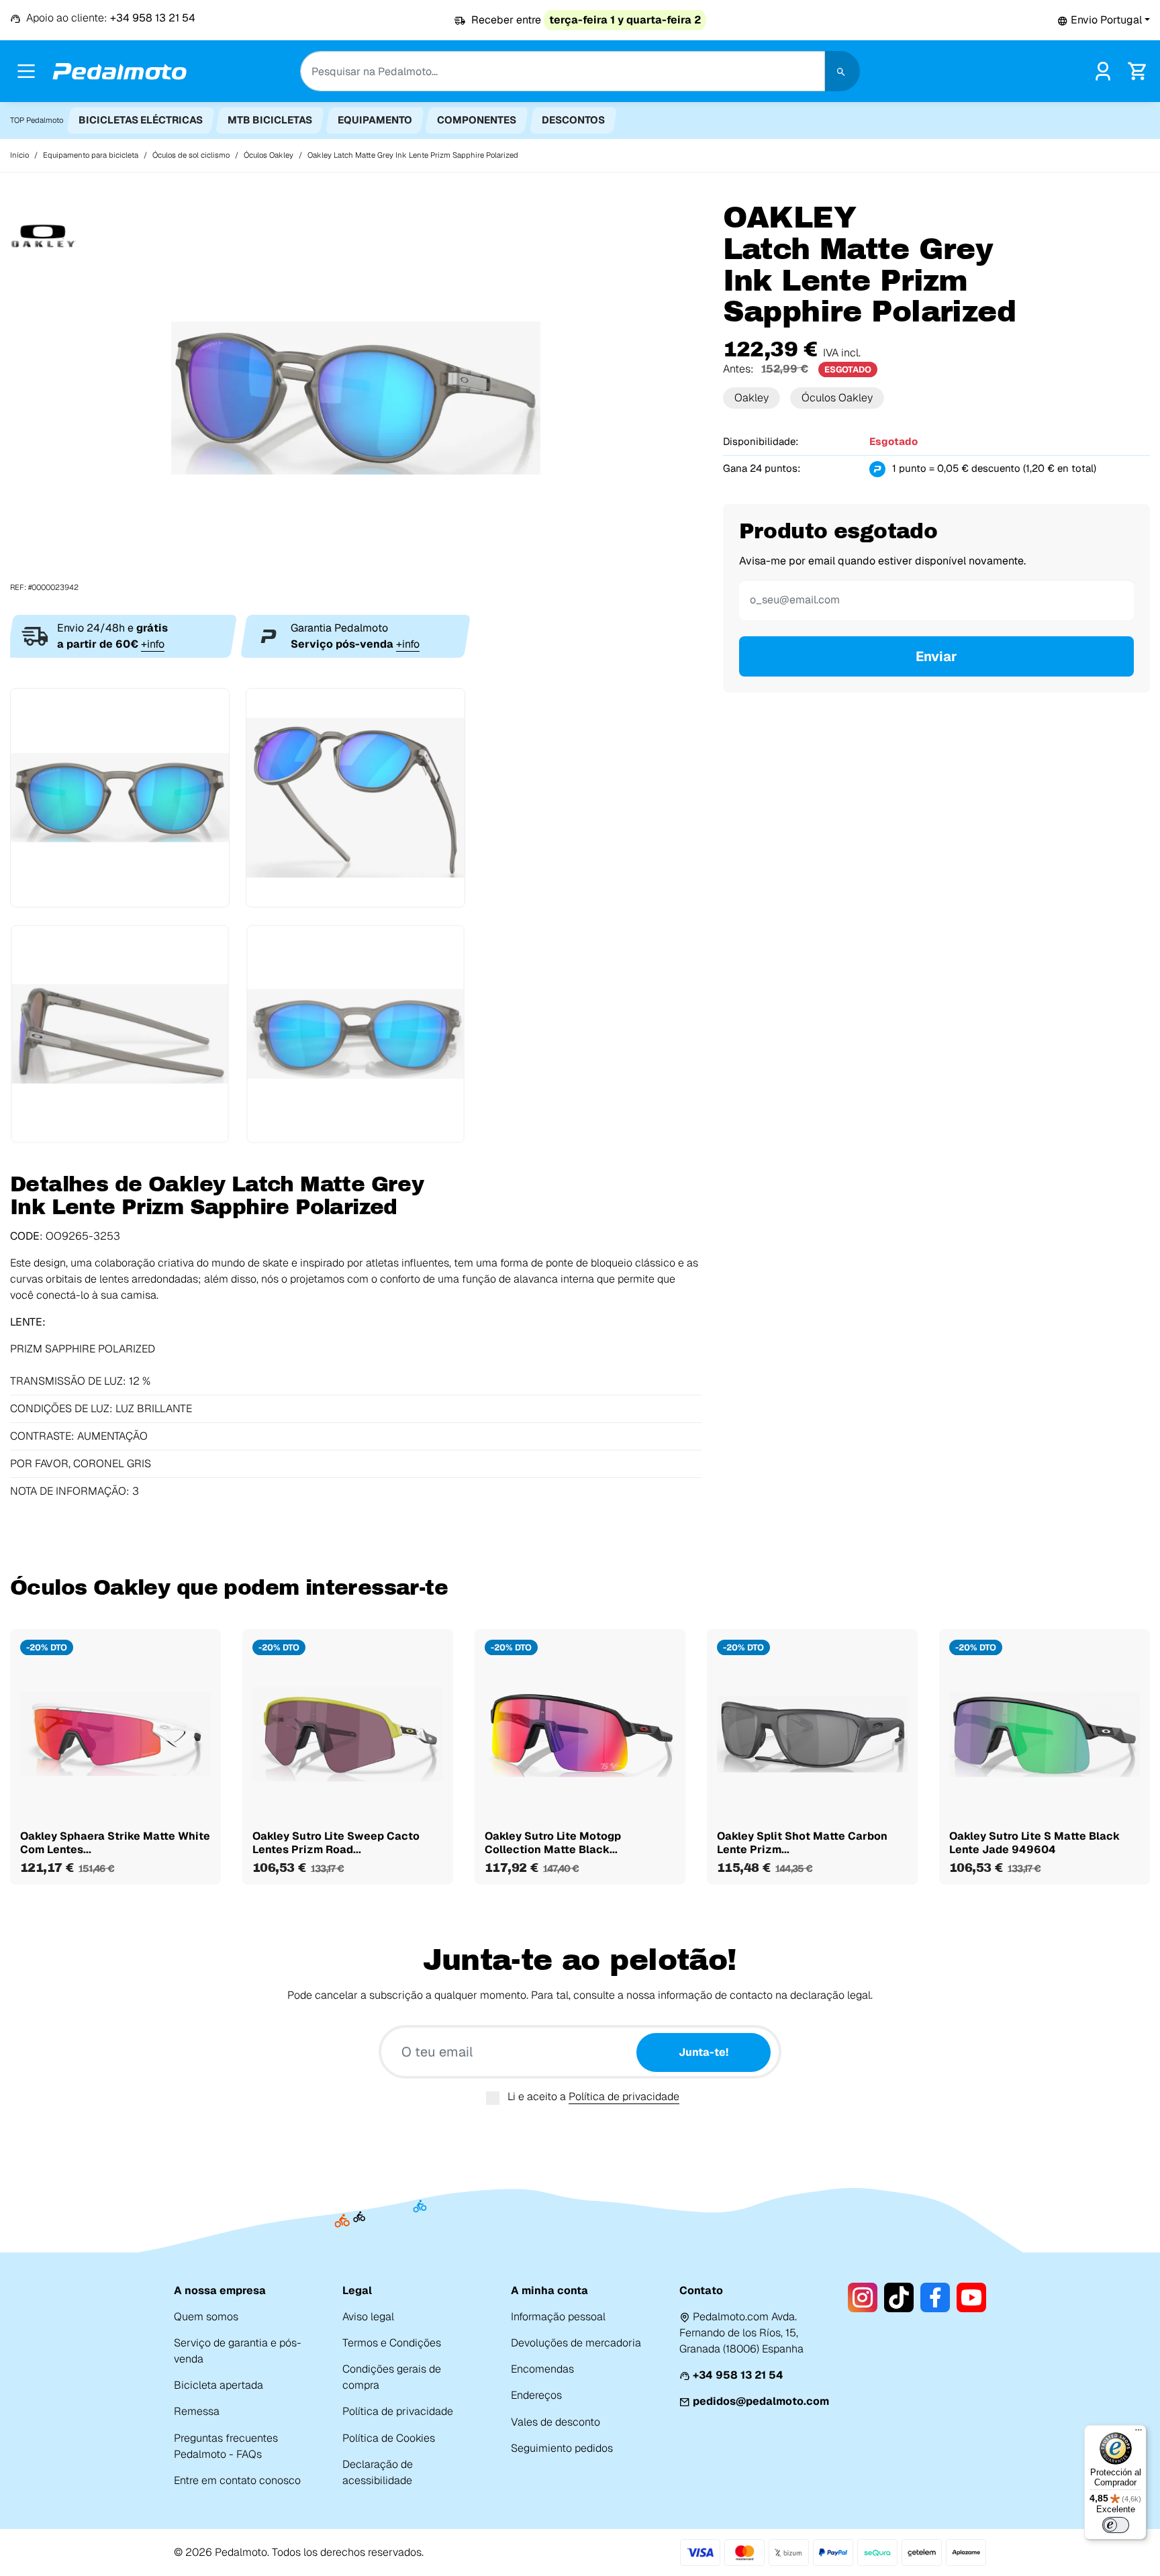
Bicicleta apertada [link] (219, 2385)
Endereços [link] (536, 2395)
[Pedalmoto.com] (119, 71)
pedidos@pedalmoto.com (761, 2401)
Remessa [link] (197, 2411)
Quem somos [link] (206, 2317)
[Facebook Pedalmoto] (935, 2297)
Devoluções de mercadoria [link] (576, 2343)
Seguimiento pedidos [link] (562, 2448)
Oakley (752, 398)
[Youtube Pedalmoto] (971, 2297)
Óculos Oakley (837, 398)
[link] (1103, 70)
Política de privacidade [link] (398, 2411)
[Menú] (1139, 2433)
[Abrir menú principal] (26, 71)
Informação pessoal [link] (558, 2317)
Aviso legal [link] (368, 2317)
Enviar (936, 656)
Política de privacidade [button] (624, 2096)
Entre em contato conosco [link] (237, 2480)
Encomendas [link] (542, 2369)
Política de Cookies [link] (389, 2438)
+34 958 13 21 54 (738, 2375)
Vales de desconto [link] (555, 2422)
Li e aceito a (593, 2096)
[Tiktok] (899, 2297)
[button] (1104, 20)
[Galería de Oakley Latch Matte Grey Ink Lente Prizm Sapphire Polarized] (356, 397)
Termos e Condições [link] (392, 2343)
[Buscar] (842, 71)
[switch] (1116, 2525)
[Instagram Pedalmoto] (863, 2297)
